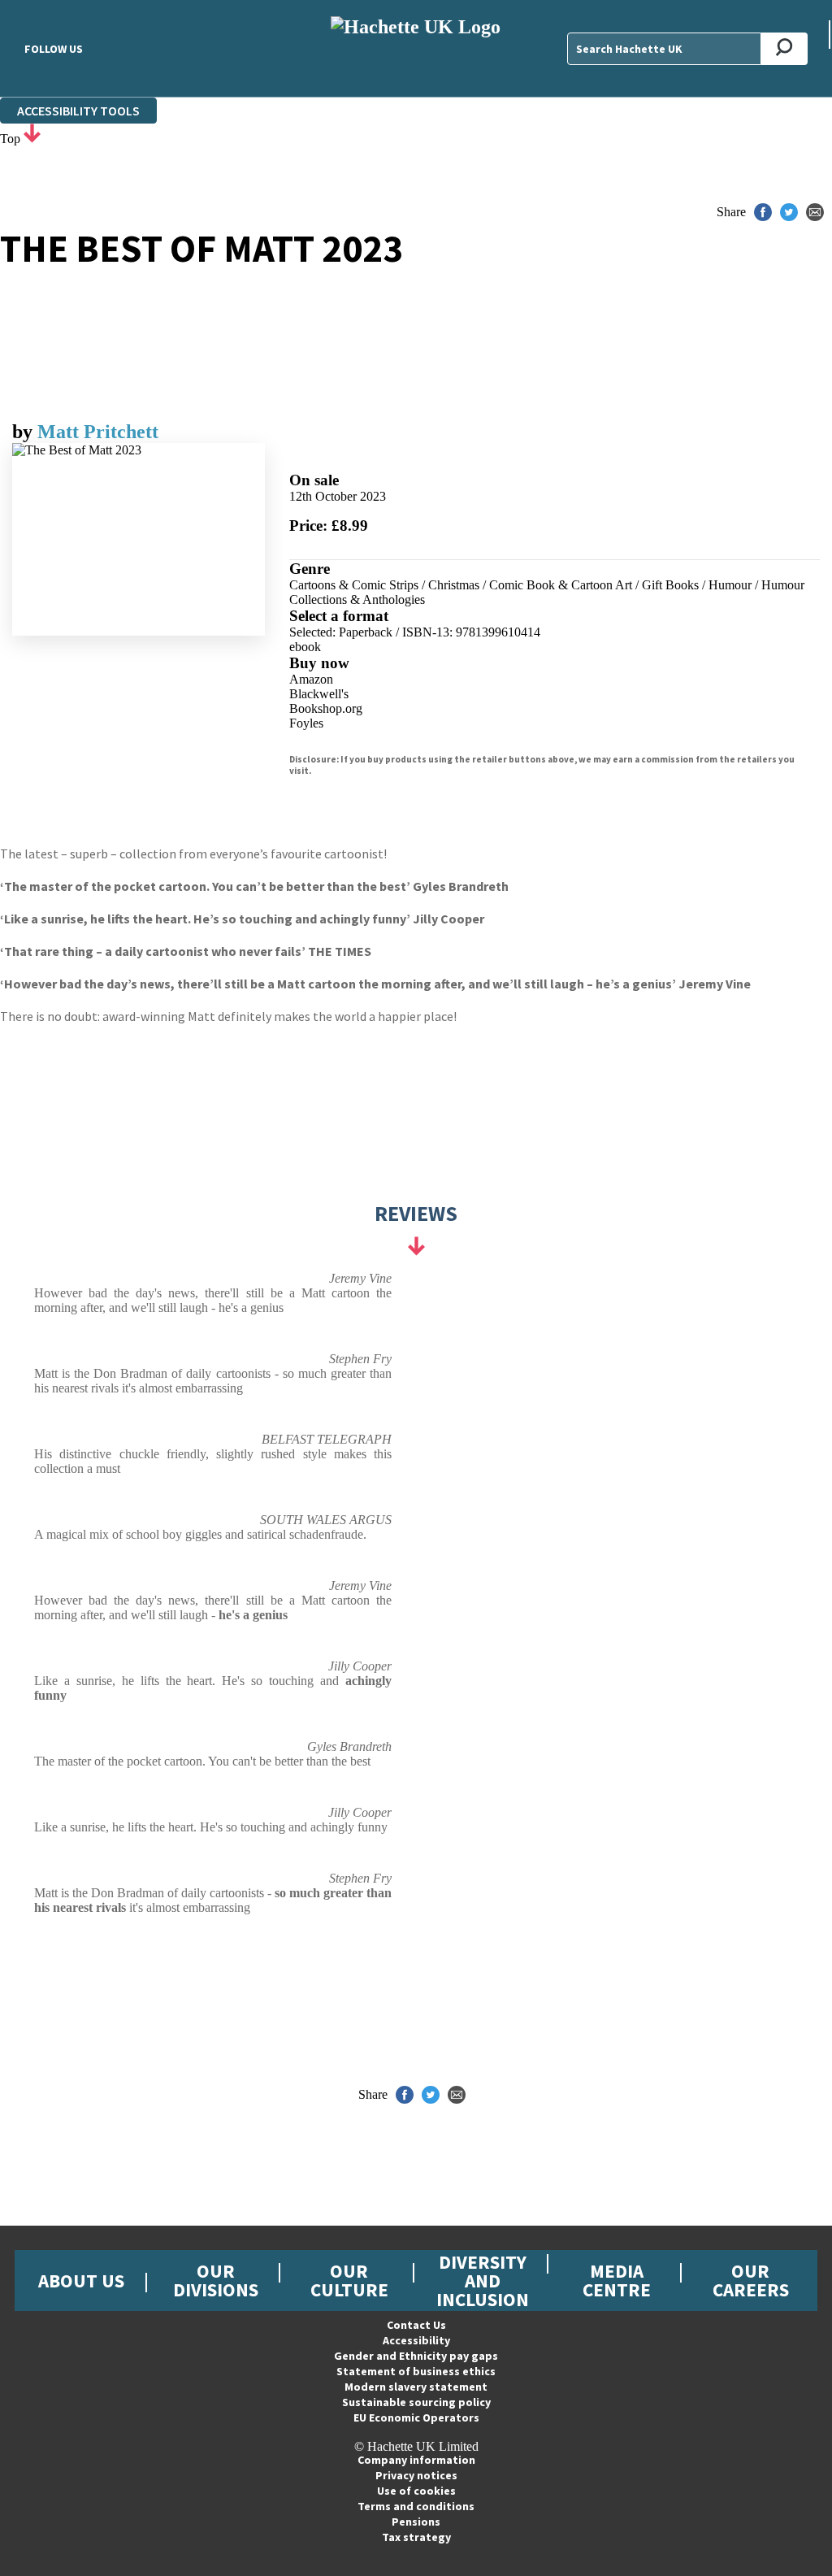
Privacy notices (416, 2475)
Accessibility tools (78, 111)
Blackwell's (319, 694)
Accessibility (416, 2340)
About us (81, 2281)
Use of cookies (416, 2491)
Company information (416, 2460)
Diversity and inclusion (483, 2281)
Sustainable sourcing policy (416, 2402)
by (25, 432)
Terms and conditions (416, 2506)
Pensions (416, 2522)
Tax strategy (416, 2537)
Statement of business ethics (416, 2371)
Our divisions (216, 2280)
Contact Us (416, 2325)
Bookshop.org (326, 708)
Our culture (349, 2280)
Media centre (617, 2280)
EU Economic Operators (416, 2417)
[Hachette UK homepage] (416, 48)
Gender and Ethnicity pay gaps (416, 2356)
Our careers (751, 2280)
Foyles (306, 723)
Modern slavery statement (416, 2387)
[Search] (784, 49)
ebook (305, 647)
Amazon (311, 679)
